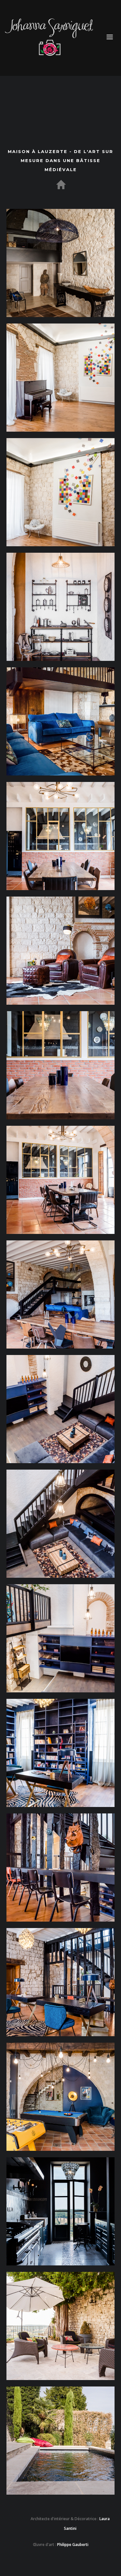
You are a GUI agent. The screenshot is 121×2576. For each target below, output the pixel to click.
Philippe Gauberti (72, 2545)
